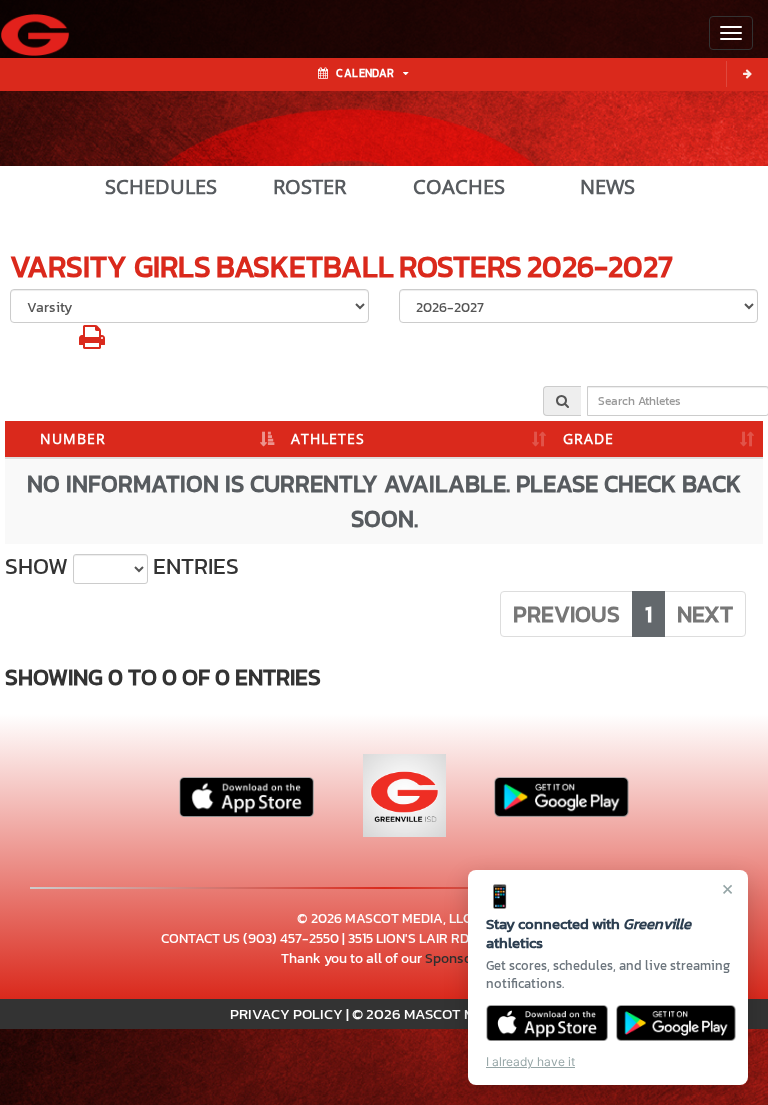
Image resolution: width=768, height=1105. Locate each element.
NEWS (607, 187)
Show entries (122, 566)
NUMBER (73, 438)
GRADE (588, 438)
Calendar (365, 73)
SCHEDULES (161, 187)
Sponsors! (456, 958)
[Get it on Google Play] (676, 1023)
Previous (566, 614)
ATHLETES (328, 438)
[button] (92, 342)
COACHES (459, 187)
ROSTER (309, 187)
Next (705, 614)
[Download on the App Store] (547, 1023)
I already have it (530, 1061)
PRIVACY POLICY (286, 1013)
